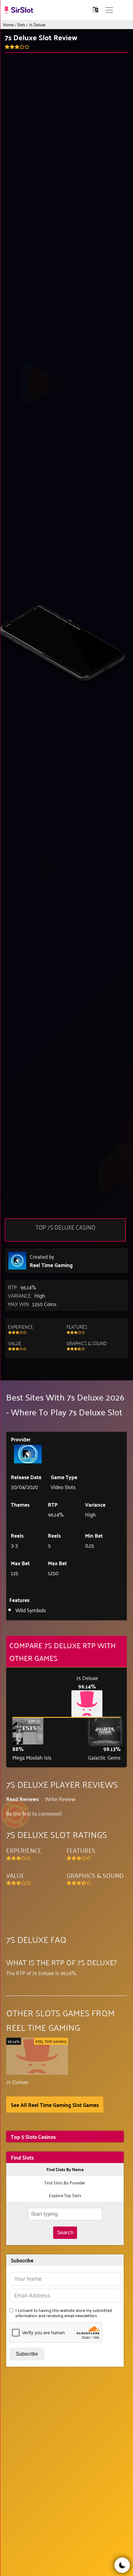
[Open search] (122, 10)
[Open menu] (109, 10)
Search (65, 2233)
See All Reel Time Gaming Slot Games (55, 2105)
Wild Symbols (31, 1610)
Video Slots (63, 1487)
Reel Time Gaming (51, 1265)
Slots (21, 24)
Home (8, 24)
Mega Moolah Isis (32, 1757)
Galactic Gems (104, 1757)
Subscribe (27, 2354)
